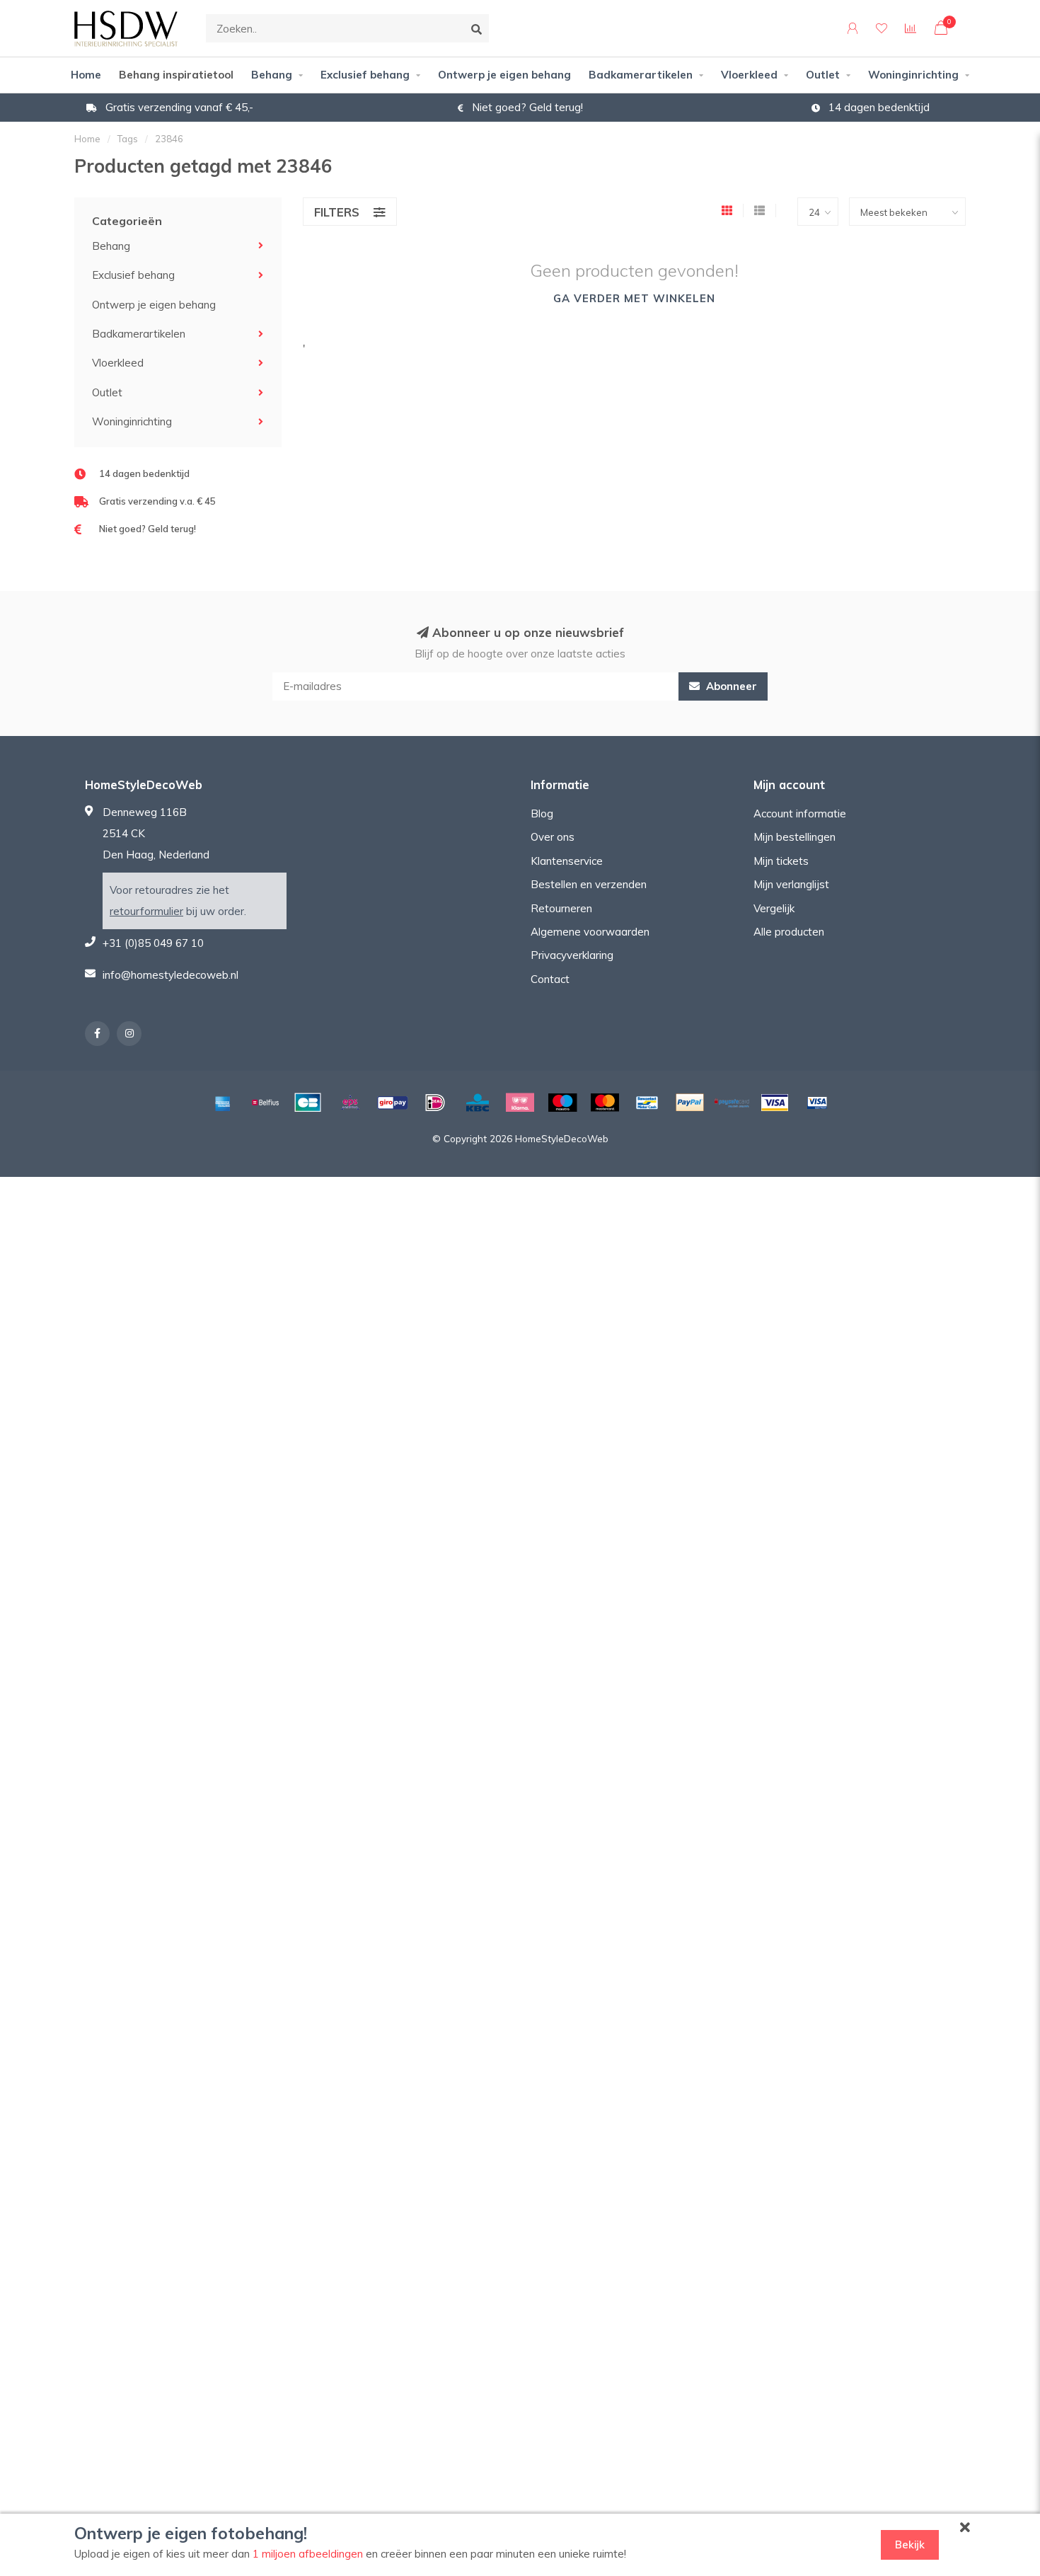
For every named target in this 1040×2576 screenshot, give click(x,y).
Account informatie (800, 813)
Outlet (823, 75)
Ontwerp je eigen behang (504, 75)
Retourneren (561, 908)
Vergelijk (774, 908)
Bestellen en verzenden (589, 884)
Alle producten (789, 932)
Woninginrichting (913, 75)
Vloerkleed (749, 75)
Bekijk (910, 2545)
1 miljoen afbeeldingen (308, 2554)
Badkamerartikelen (641, 75)
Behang (272, 75)
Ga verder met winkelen (634, 298)
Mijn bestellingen (795, 837)
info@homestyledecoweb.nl (171, 975)
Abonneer (730, 686)
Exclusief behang (365, 75)
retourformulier (146, 911)
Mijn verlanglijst (791, 884)
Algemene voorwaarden (590, 932)
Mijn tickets (781, 861)
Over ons (553, 837)
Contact (550, 979)
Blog (542, 813)
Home (86, 75)
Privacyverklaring (572, 955)
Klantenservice (567, 861)
